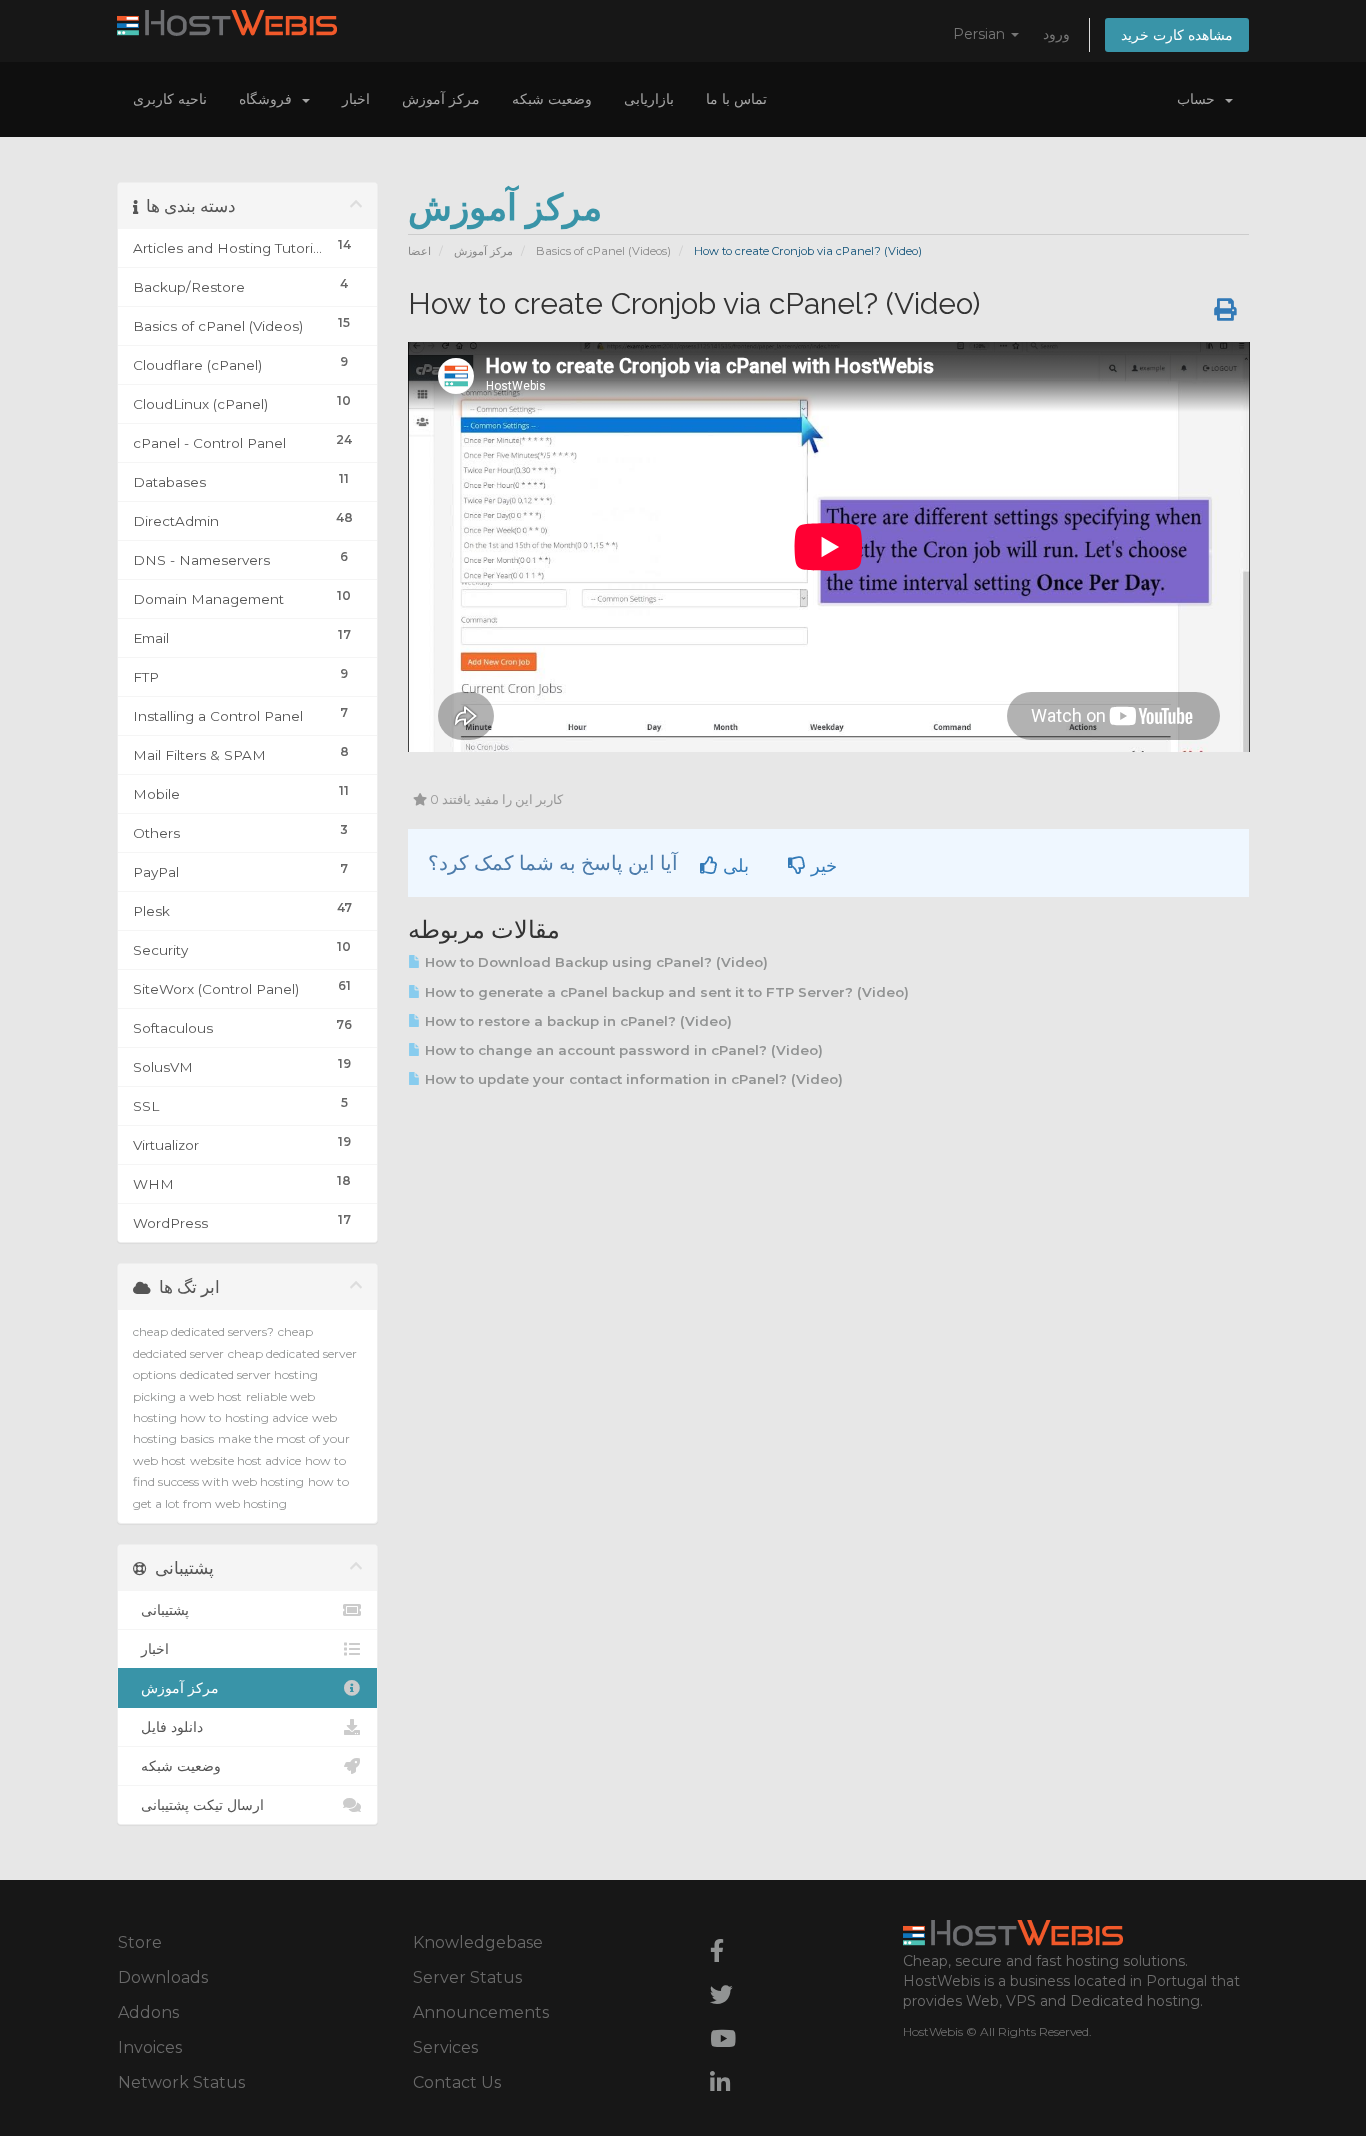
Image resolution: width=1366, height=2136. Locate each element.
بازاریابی (649, 99)
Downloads (163, 1977)
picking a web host (187, 1396)
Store (140, 1942)
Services (445, 2047)
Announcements (481, 2012)
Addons (148, 2012)
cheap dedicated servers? (203, 1331)
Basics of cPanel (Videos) (603, 251)
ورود (1056, 34)
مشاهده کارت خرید (1177, 35)
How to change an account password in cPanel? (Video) (622, 1050)
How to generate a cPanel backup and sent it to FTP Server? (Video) (665, 992)
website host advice (245, 1460)
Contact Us (457, 2082)
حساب (1200, 99)
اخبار (356, 99)
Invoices (150, 2047)
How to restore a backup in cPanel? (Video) (576, 1021)
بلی (733, 865)
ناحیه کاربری (170, 99)
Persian (981, 34)
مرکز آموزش (441, 99)
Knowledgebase (478, 1942)
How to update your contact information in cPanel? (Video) (632, 1079)
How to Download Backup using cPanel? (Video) (594, 962)
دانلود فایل (168, 1727)
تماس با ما (736, 99)
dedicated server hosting (249, 1374)
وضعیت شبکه (552, 99)
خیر (821, 865)
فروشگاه (269, 99)
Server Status (467, 1977)
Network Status (181, 2082)
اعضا (419, 251)
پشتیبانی (161, 1610)
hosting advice (266, 1417)
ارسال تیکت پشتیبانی (198, 1805)
